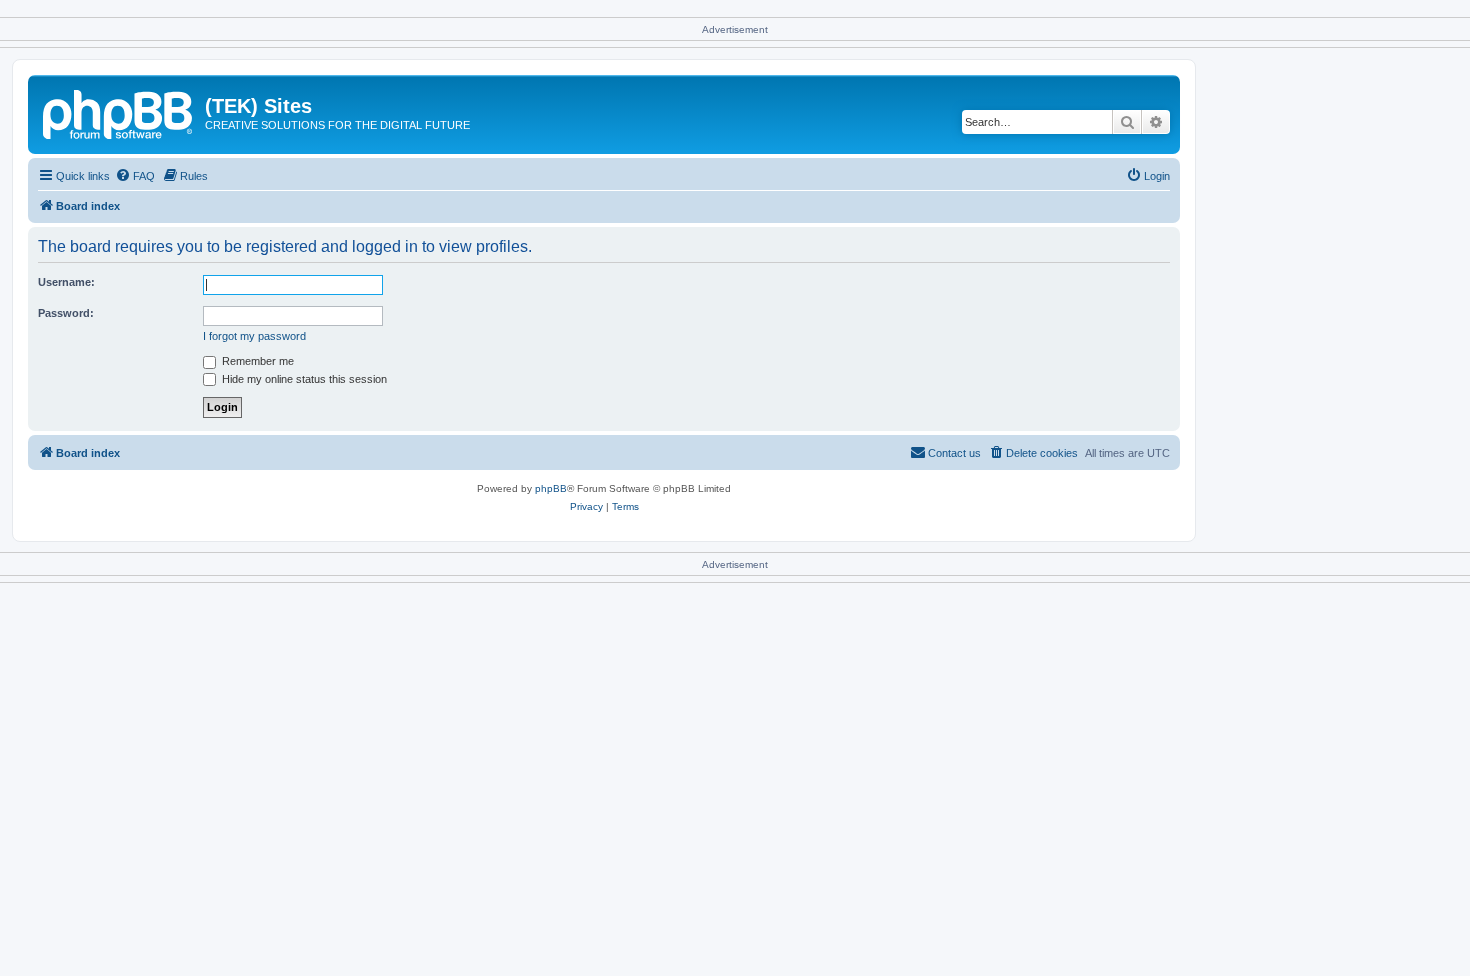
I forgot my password (254, 336)
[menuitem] (135, 176)
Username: (66, 282)
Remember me (256, 361)
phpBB (551, 488)
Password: (66, 313)
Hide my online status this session (303, 379)
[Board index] (119, 112)
